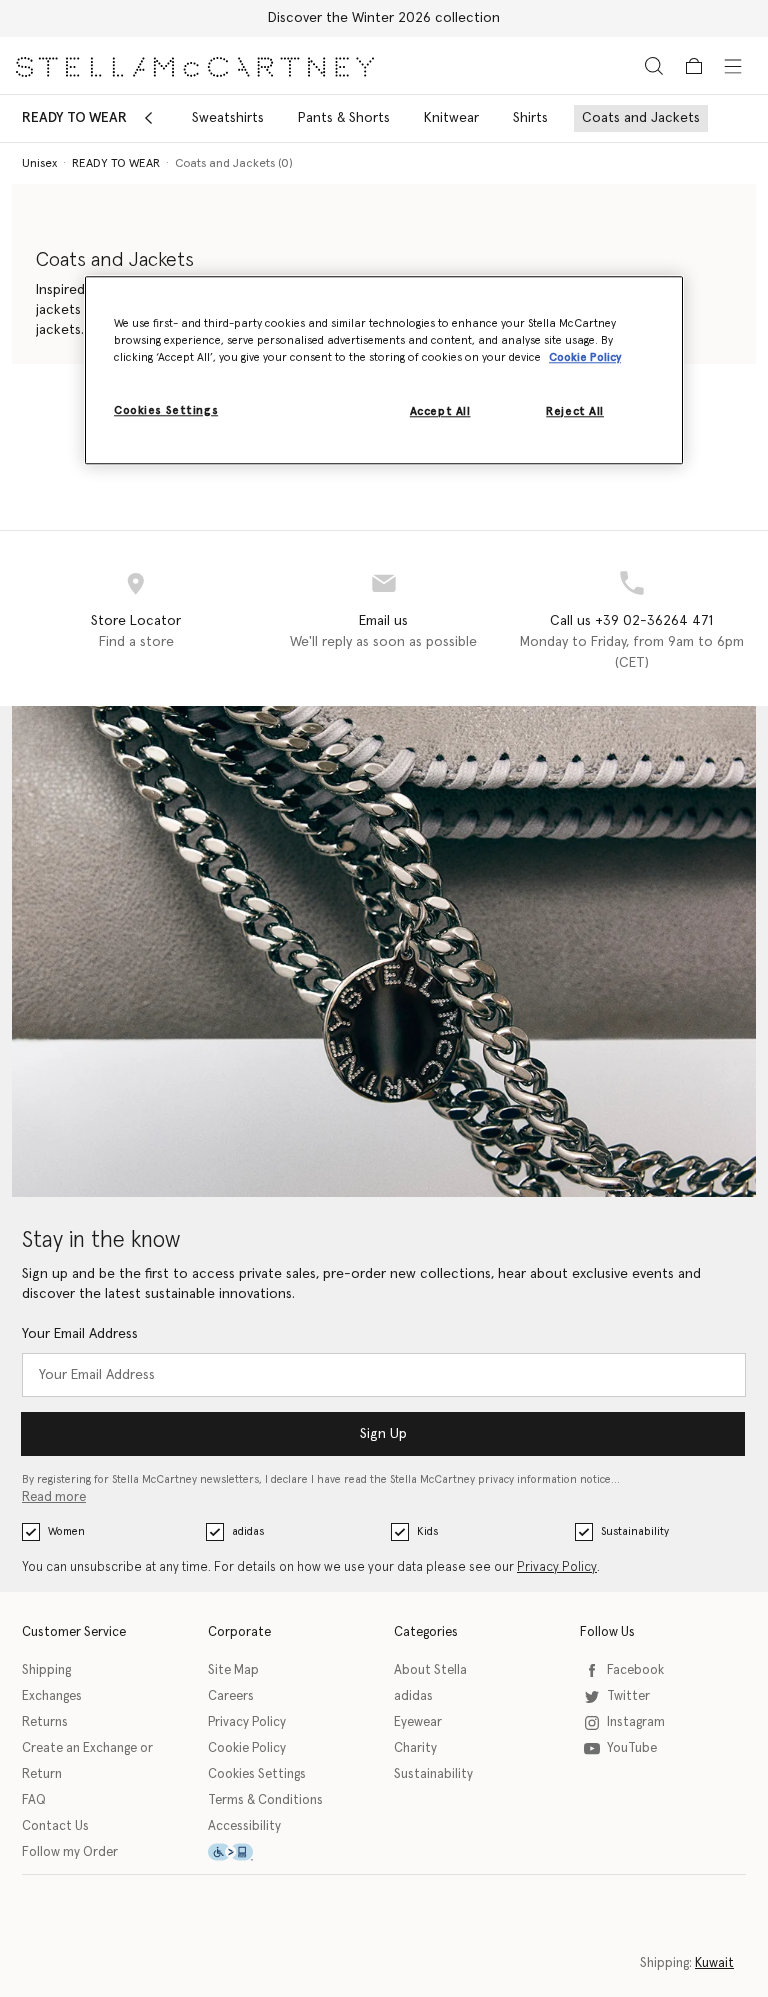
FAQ (34, 1800)
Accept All (440, 411)
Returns (45, 1722)
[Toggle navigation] (733, 65)
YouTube (632, 1748)
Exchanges (52, 1696)
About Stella (430, 1670)
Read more (54, 1497)
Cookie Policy (247, 1748)
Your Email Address (80, 1334)
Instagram (636, 1722)
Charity (415, 1748)
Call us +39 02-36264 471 (631, 621)
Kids (427, 1531)
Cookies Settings (257, 1774)
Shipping (46, 1670)
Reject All (575, 411)
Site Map (233, 1670)
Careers (231, 1696)
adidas (248, 1531)
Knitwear (451, 118)
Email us (383, 621)
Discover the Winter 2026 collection (384, 18)
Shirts (530, 118)
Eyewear (418, 1722)
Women (66, 1531)
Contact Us (55, 1826)
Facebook (635, 1670)
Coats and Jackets (641, 118)
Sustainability (635, 1531)
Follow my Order (70, 1852)
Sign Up (383, 1434)
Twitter (628, 1696)
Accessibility (244, 1826)
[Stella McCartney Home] (195, 65)
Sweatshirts (228, 118)
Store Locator (136, 621)
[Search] (654, 65)
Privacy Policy (557, 1567)
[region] (384, 370)
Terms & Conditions (265, 1800)
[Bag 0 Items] (694, 66)
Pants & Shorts (344, 118)
